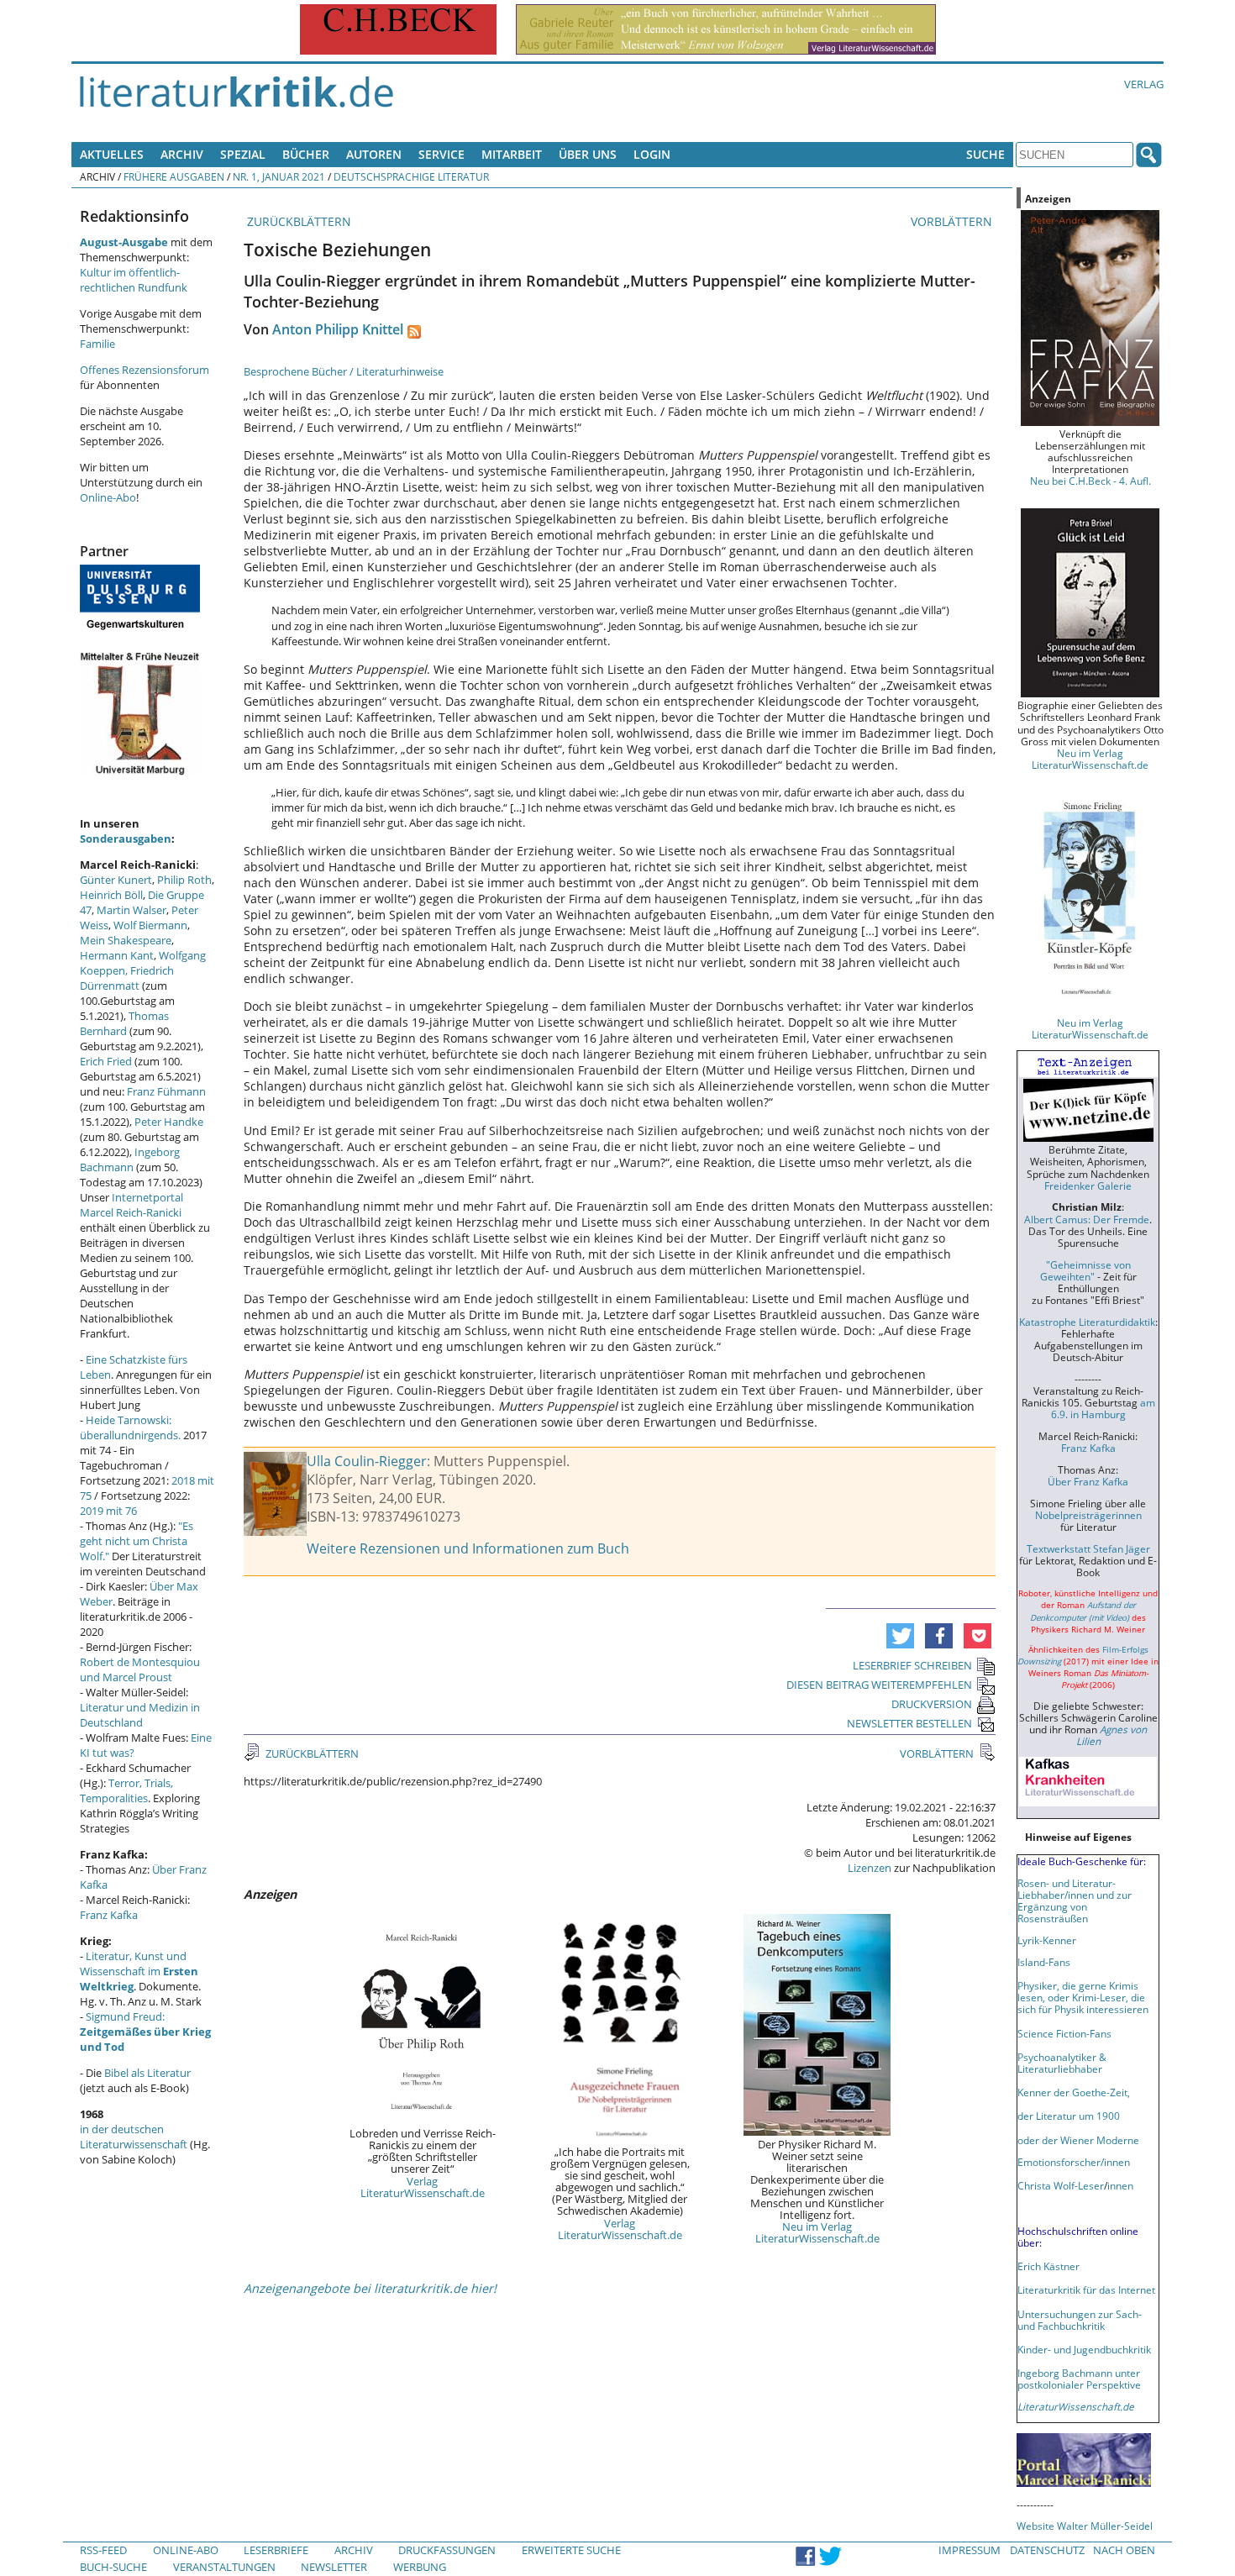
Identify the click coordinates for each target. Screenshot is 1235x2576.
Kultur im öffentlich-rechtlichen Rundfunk (134, 280)
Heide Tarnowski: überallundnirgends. (130, 1427)
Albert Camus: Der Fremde (1087, 1219)
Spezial (243, 154)
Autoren (374, 154)
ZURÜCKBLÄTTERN (297, 221)
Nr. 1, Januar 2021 (279, 176)
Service (441, 154)
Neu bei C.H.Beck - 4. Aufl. (1090, 481)
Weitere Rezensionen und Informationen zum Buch (468, 1548)
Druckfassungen (447, 2550)
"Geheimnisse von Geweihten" (1085, 1270)
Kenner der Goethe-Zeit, (1074, 2092)
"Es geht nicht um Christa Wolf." (137, 1541)
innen (1120, 2185)
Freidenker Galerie (1088, 1185)
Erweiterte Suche (571, 2550)
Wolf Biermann (150, 925)
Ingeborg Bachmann (130, 1159)
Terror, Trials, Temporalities (126, 1790)
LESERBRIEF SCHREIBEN (912, 1665)
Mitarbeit (512, 154)
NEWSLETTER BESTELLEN (909, 1723)
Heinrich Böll (111, 895)
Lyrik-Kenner (1047, 1940)
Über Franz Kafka (1088, 1481)
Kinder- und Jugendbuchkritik (1084, 2349)
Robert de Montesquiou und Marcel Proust (140, 1669)
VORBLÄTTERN (953, 221)
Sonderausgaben (126, 839)
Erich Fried (106, 1061)
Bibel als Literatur (147, 2073)
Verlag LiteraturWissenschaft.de (423, 2187)
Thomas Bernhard (124, 1023)
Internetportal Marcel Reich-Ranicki (131, 1205)
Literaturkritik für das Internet (1086, 2289)
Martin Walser (131, 910)
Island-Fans (1044, 1962)
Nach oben (1124, 2550)
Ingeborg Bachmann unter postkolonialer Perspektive (1079, 2379)
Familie (97, 344)
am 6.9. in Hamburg (1103, 1408)
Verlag (1144, 84)
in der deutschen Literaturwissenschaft (134, 2137)
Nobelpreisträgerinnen (1088, 1515)
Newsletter (334, 2567)
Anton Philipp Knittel (338, 329)
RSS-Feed (103, 2550)
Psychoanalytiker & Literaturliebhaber (1062, 2063)
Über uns (588, 154)
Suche (985, 154)
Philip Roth (184, 880)
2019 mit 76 (108, 1511)
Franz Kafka (109, 1915)
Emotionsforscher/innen (1074, 2162)
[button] (900, 1636)
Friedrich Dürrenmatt (127, 978)
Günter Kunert (116, 880)
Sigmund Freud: (145, 2032)
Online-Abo (108, 497)
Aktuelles (112, 154)
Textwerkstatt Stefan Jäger (1088, 1548)
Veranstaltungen (224, 2567)
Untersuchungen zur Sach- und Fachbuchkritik (1080, 2320)
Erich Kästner (1048, 2266)
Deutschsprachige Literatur (411, 176)
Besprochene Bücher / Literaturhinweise (344, 371)
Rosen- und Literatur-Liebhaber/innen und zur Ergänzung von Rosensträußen (1075, 1900)
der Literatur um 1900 (1069, 2116)
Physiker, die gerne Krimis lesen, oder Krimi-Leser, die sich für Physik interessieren (1083, 1997)
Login (652, 154)
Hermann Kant (117, 955)
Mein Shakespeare (126, 940)
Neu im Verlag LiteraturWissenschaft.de (817, 2232)
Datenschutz (1047, 2550)
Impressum (970, 2550)
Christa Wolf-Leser (1061, 2185)
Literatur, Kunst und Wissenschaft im (139, 1971)
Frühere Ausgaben (174, 176)
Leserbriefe (276, 2550)
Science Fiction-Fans (1064, 2033)
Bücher (306, 154)
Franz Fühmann (166, 1091)
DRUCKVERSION (932, 1704)
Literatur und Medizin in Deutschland (140, 1715)
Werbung (420, 2567)
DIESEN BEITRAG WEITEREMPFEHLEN (879, 1685)
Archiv (182, 154)
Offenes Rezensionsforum (145, 370)
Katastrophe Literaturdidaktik (1087, 1322)
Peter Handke (169, 1122)
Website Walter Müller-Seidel (1085, 2526)
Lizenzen (870, 1868)
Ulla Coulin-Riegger (367, 1461)
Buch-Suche (113, 2567)
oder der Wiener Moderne (1078, 2140)
